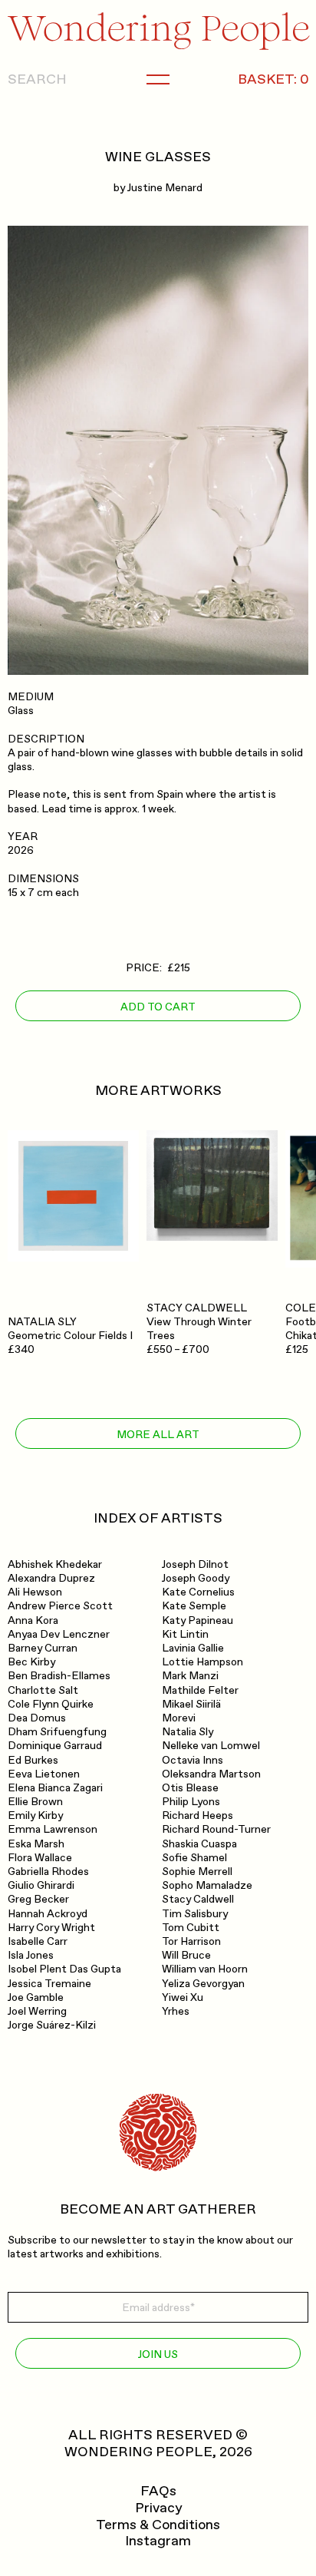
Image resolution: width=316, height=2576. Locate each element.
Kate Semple (194, 1606)
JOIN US (158, 2354)
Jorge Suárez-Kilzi (52, 2025)
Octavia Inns (193, 1760)
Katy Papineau (197, 1620)
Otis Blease (190, 1788)
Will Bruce (186, 1955)
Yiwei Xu (183, 1997)
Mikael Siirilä (191, 1704)
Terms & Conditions (158, 2525)
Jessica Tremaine (49, 1984)
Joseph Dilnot (195, 1564)
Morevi (179, 1718)
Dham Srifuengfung (57, 1732)
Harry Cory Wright (51, 1928)
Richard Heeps (197, 1815)
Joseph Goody (196, 1578)
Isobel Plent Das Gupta (64, 1969)
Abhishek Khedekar (55, 1564)
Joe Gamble (36, 1997)
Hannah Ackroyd (48, 1914)
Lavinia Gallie (193, 1648)
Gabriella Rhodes (48, 1872)
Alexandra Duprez (51, 1578)
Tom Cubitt (191, 1928)
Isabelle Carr (38, 1941)
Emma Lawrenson (53, 1829)
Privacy (158, 2508)
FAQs (158, 2492)
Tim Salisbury (195, 1914)
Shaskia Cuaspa (199, 1844)
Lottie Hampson (202, 1662)
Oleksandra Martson (211, 1774)
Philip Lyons (191, 1802)
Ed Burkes (33, 1760)
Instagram (158, 2541)
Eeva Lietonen (44, 1774)
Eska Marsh (36, 1844)
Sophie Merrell (197, 1872)
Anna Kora (33, 1620)
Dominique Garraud (55, 1746)
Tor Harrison (191, 1941)
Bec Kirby (31, 1662)
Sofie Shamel (194, 1858)
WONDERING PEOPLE (138, 2452)
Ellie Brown (35, 1802)
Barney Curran (43, 1648)
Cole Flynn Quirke (51, 1704)
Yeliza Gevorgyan (203, 1984)
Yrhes (176, 2011)
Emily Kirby (35, 1815)
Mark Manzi (190, 1676)
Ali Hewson (35, 1592)
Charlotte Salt (43, 1690)
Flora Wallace (40, 1858)
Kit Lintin (185, 1634)
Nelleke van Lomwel (211, 1746)
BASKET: (273, 80)
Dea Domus (37, 1718)
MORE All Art (158, 1435)
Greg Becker (38, 1899)
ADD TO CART (158, 1007)
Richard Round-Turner (216, 1829)
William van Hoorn (205, 1969)
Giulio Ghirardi (41, 1885)
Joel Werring (37, 2011)
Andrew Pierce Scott (60, 1606)
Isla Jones (31, 1955)
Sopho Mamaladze (207, 1885)
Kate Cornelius (198, 1592)
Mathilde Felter (200, 1690)
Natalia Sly (188, 1732)
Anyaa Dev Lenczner (59, 1634)
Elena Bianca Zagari (55, 1788)
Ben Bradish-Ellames (59, 1676)
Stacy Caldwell (198, 1899)
